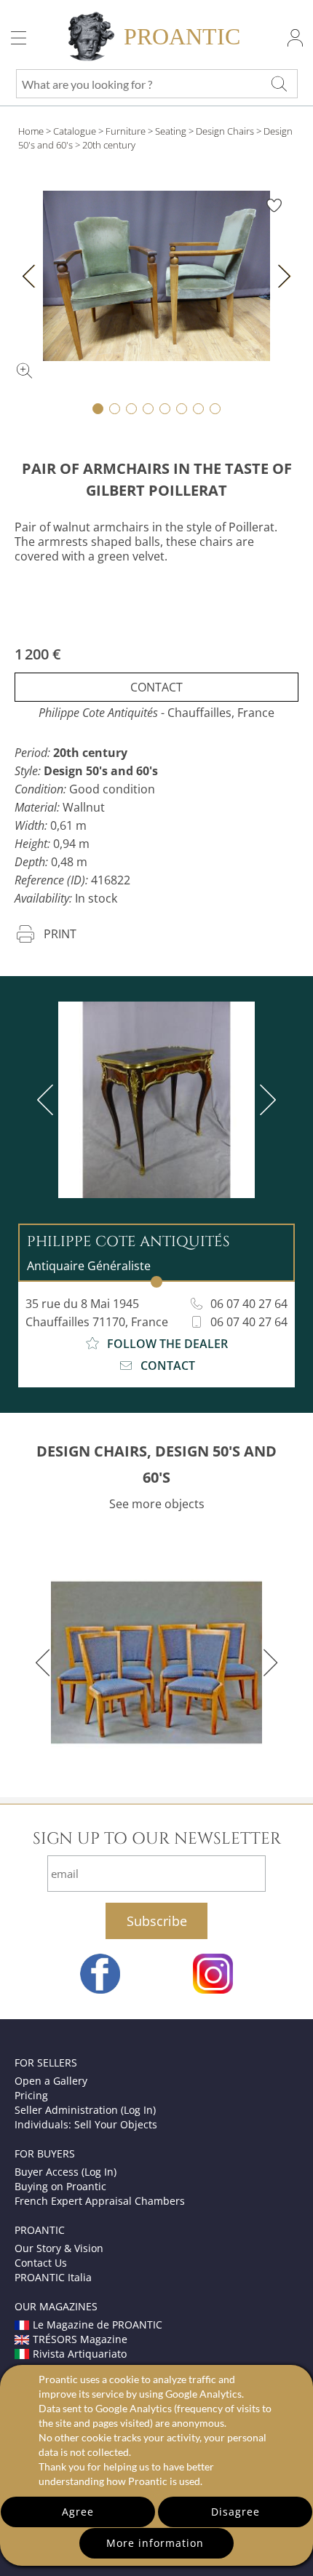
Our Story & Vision (59, 2248)
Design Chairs (225, 131)
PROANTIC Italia (53, 2277)
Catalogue (75, 131)
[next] (265, 1100)
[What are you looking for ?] (279, 84)
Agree (78, 2512)
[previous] (48, 1100)
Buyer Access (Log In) (66, 2172)
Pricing (31, 2095)
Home (31, 131)
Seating (171, 131)
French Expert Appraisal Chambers (100, 2201)
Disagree (235, 2512)
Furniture (126, 131)
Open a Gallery (51, 2081)
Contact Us (41, 2263)
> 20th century (105, 145)
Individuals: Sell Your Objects (86, 2124)
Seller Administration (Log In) (85, 2110)
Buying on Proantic (60, 2186)
